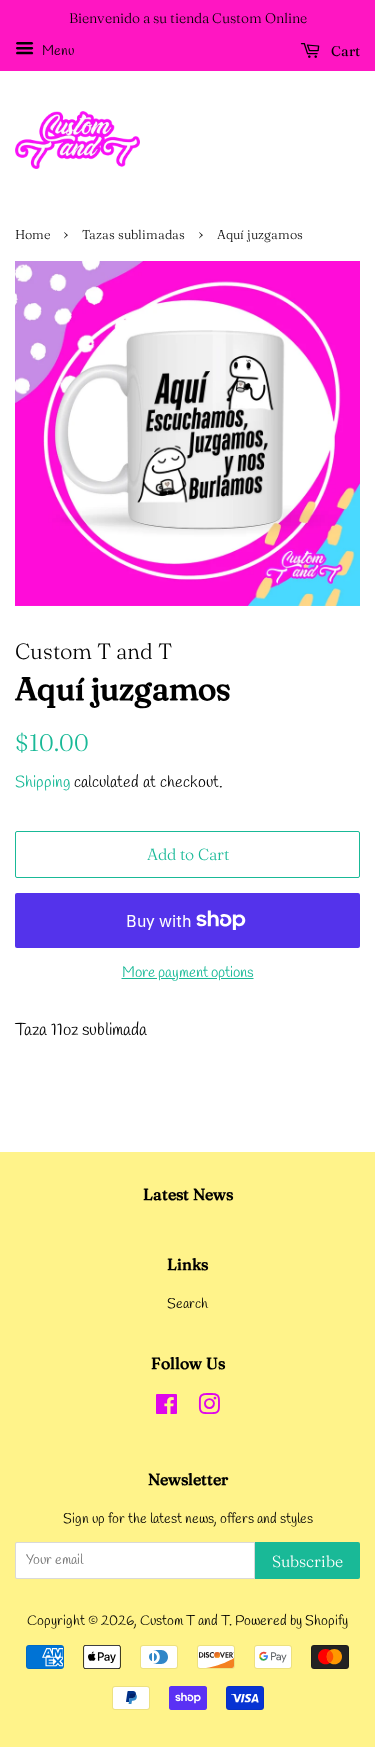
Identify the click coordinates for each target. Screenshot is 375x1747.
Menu (56, 51)
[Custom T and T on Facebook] (166, 1409)
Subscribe (307, 1561)
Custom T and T (184, 1621)
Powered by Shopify (291, 1621)
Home (32, 234)
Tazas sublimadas (133, 234)
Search (187, 1304)
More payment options (188, 973)
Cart (344, 51)
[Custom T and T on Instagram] (209, 1409)
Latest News (188, 1194)
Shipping (42, 782)
